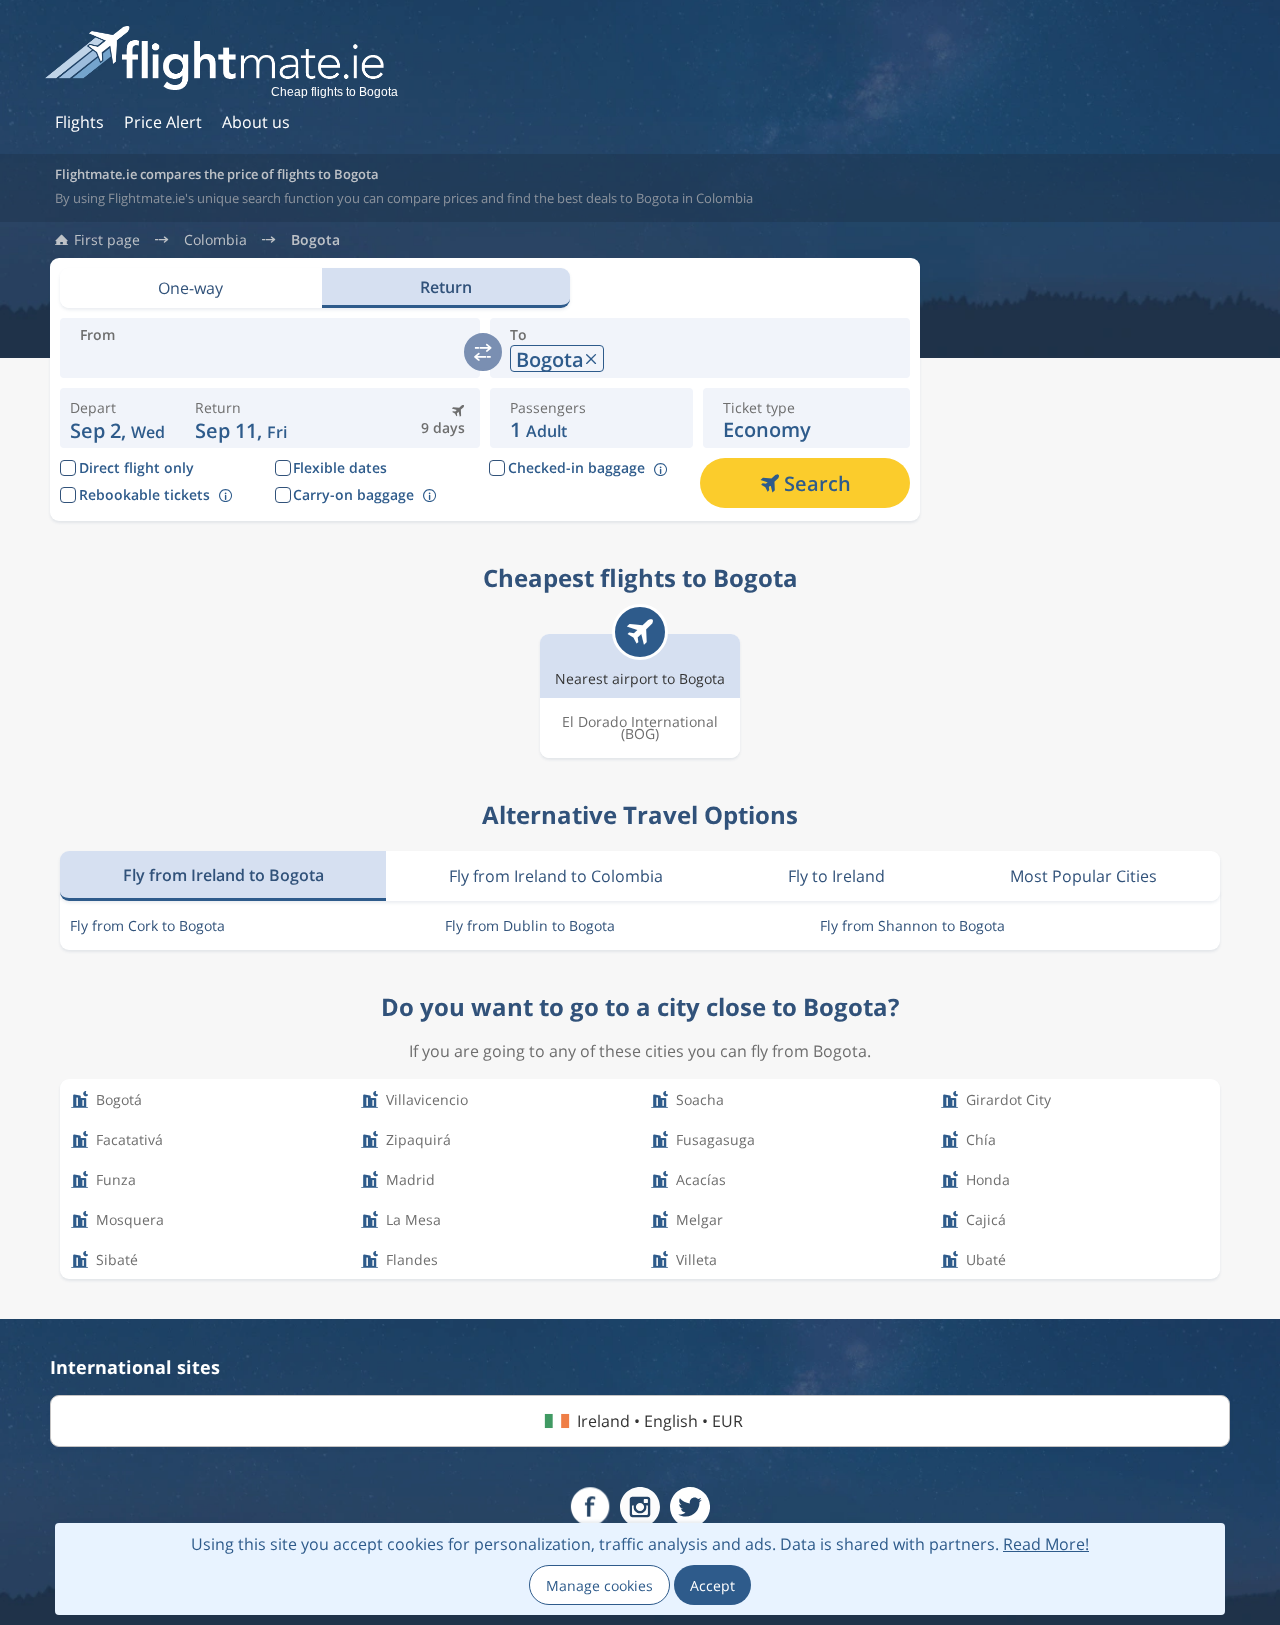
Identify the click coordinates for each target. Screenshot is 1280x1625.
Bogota (315, 240)
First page (107, 240)
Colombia (215, 240)
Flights (79, 122)
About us (256, 122)
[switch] (483, 352)
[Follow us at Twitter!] (690, 1507)
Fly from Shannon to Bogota (912, 925)
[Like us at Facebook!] (590, 1507)
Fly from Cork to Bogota (147, 925)
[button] (241, 418)
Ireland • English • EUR (660, 1421)
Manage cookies (599, 1585)
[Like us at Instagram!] (640, 1507)
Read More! (1046, 1544)
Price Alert (163, 122)
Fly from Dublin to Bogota (530, 925)
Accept (712, 1585)
